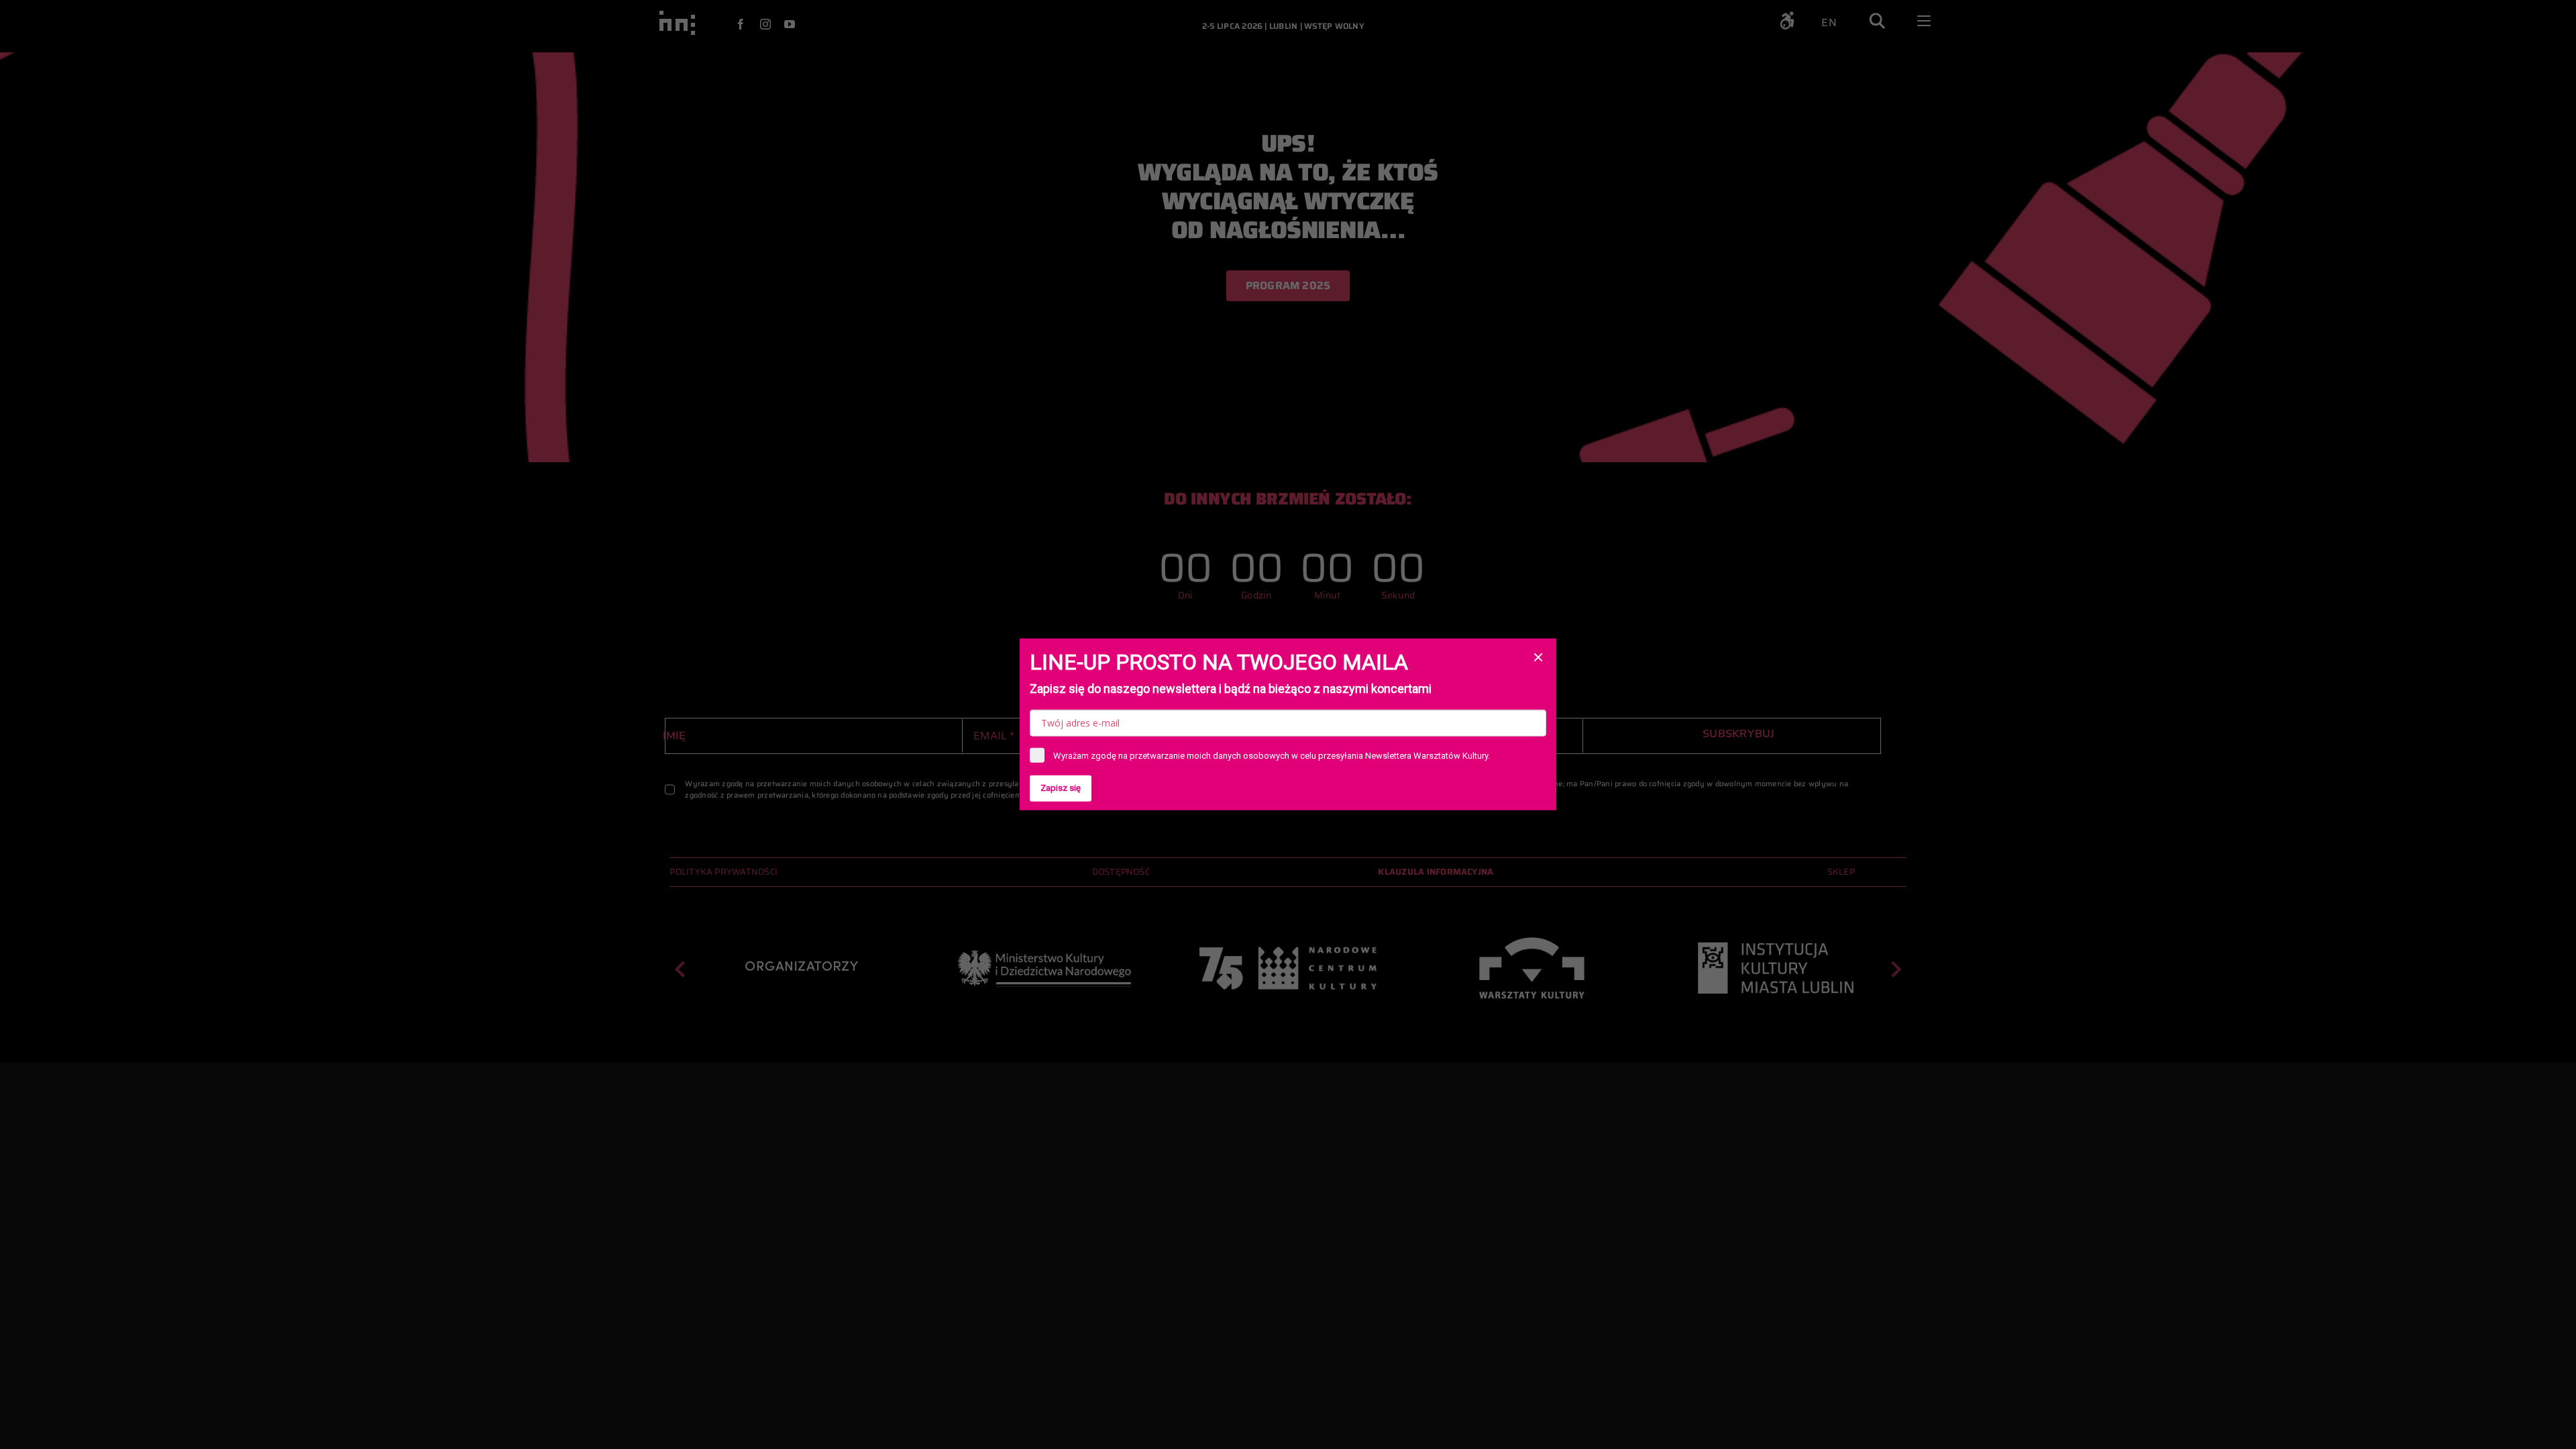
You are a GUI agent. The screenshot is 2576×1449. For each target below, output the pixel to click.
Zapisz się (1061, 788)
